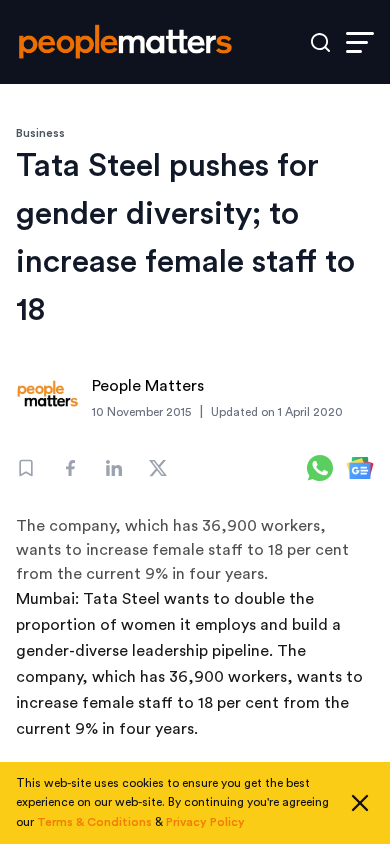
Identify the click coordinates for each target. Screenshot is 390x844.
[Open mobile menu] (360, 42)
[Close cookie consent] (360, 803)
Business (40, 133)
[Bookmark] (26, 468)
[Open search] (320, 42)
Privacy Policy (205, 822)
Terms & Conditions (94, 822)
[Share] (70, 468)
